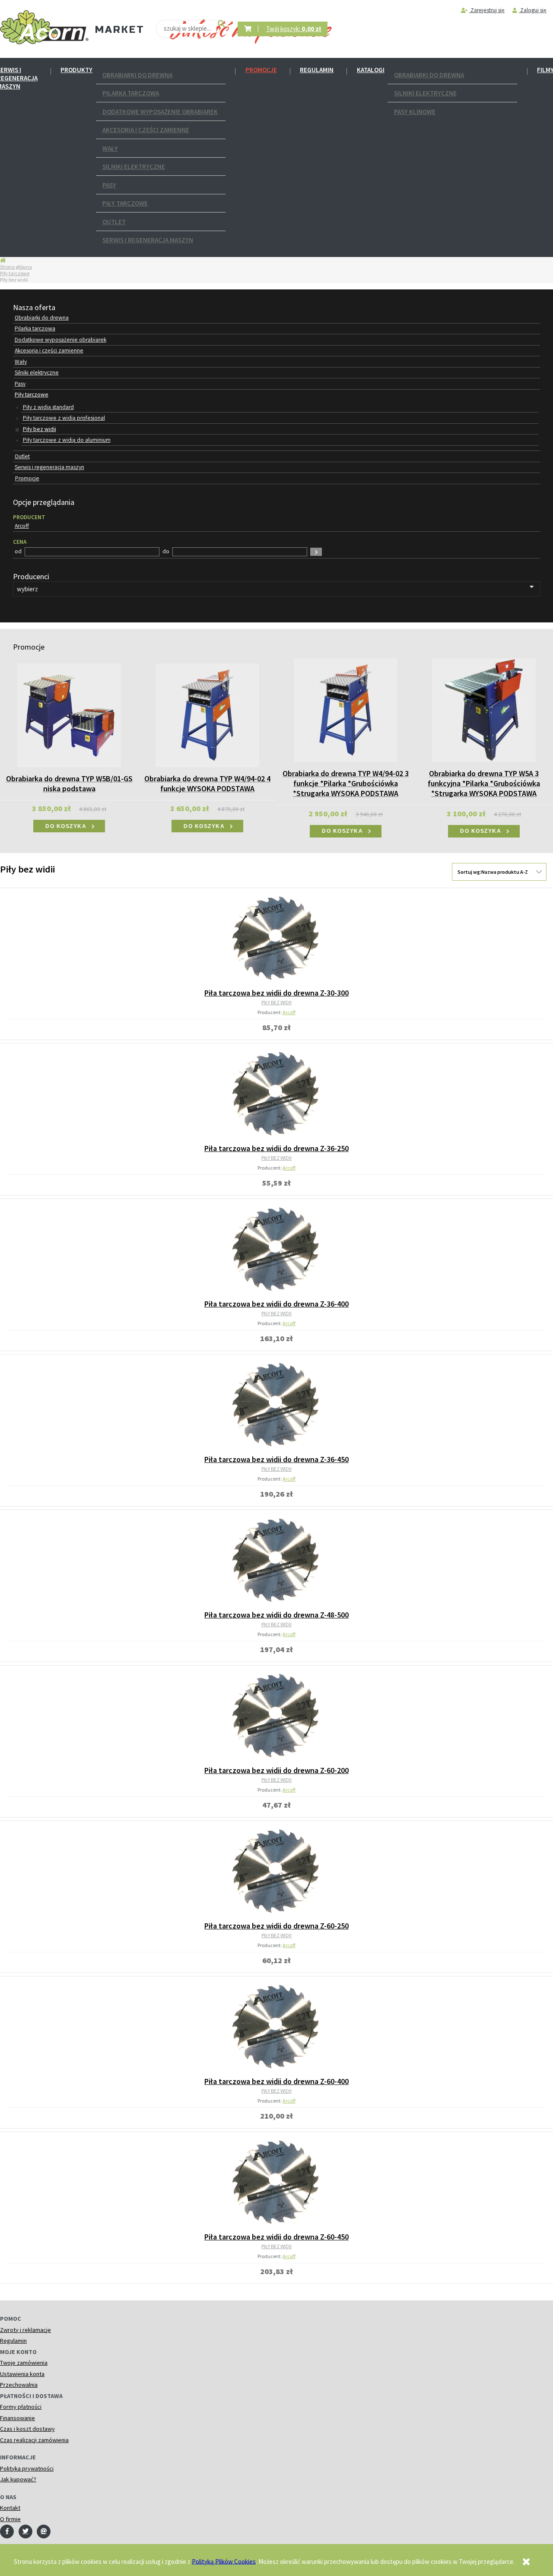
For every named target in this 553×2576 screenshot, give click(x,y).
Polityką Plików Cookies (224, 2561)
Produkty (76, 70)
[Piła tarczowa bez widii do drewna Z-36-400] (276, 1249)
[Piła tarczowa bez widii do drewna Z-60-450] (276, 2182)
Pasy (109, 185)
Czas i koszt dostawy (27, 2429)
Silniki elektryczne (134, 167)
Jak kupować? (18, 2479)
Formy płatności (21, 2407)
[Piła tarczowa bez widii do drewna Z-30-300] (276, 938)
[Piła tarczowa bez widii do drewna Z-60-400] (276, 2027)
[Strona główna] (44, 27)
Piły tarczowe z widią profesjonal (64, 418)
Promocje (261, 70)
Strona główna (16, 267)
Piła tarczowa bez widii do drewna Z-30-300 (276, 993)
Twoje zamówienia (24, 2363)
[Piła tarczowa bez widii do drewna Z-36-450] (276, 1405)
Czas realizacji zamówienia (34, 2440)
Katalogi (371, 70)
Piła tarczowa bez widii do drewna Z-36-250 (276, 1148)
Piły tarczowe (125, 203)
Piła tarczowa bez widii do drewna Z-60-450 (276, 2237)
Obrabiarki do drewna (137, 75)
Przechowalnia (19, 2385)
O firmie (10, 2519)
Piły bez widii (40, 429)
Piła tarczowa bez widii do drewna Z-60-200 (276, 1770)
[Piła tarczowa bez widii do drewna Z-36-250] (276, 1094)
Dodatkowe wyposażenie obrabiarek (160, 112)
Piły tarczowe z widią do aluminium (67, 440)
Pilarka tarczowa (131, 93)
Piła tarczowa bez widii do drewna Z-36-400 (276, 1304)
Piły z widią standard (48, 407)
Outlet (114, 222)
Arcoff (289, 1012)
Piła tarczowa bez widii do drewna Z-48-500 (276, 1615)
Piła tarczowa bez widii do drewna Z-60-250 (276, 1926)
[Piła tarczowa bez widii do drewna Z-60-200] (276, 1716)
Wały (110, 148)
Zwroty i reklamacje (25, 2330)
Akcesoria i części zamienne (146, 130)
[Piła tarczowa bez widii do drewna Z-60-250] (276, 1871)
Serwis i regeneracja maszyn (148, 240)
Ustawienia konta (22, 2374)
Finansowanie (17, 2418)
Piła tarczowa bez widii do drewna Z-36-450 (276, 1459)
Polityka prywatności (27, 2468)
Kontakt (10, 2508)
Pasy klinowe (415, 112)
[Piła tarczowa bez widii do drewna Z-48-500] (276, 1560)
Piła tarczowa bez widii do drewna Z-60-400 (276, 2081)
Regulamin (317, 70)
